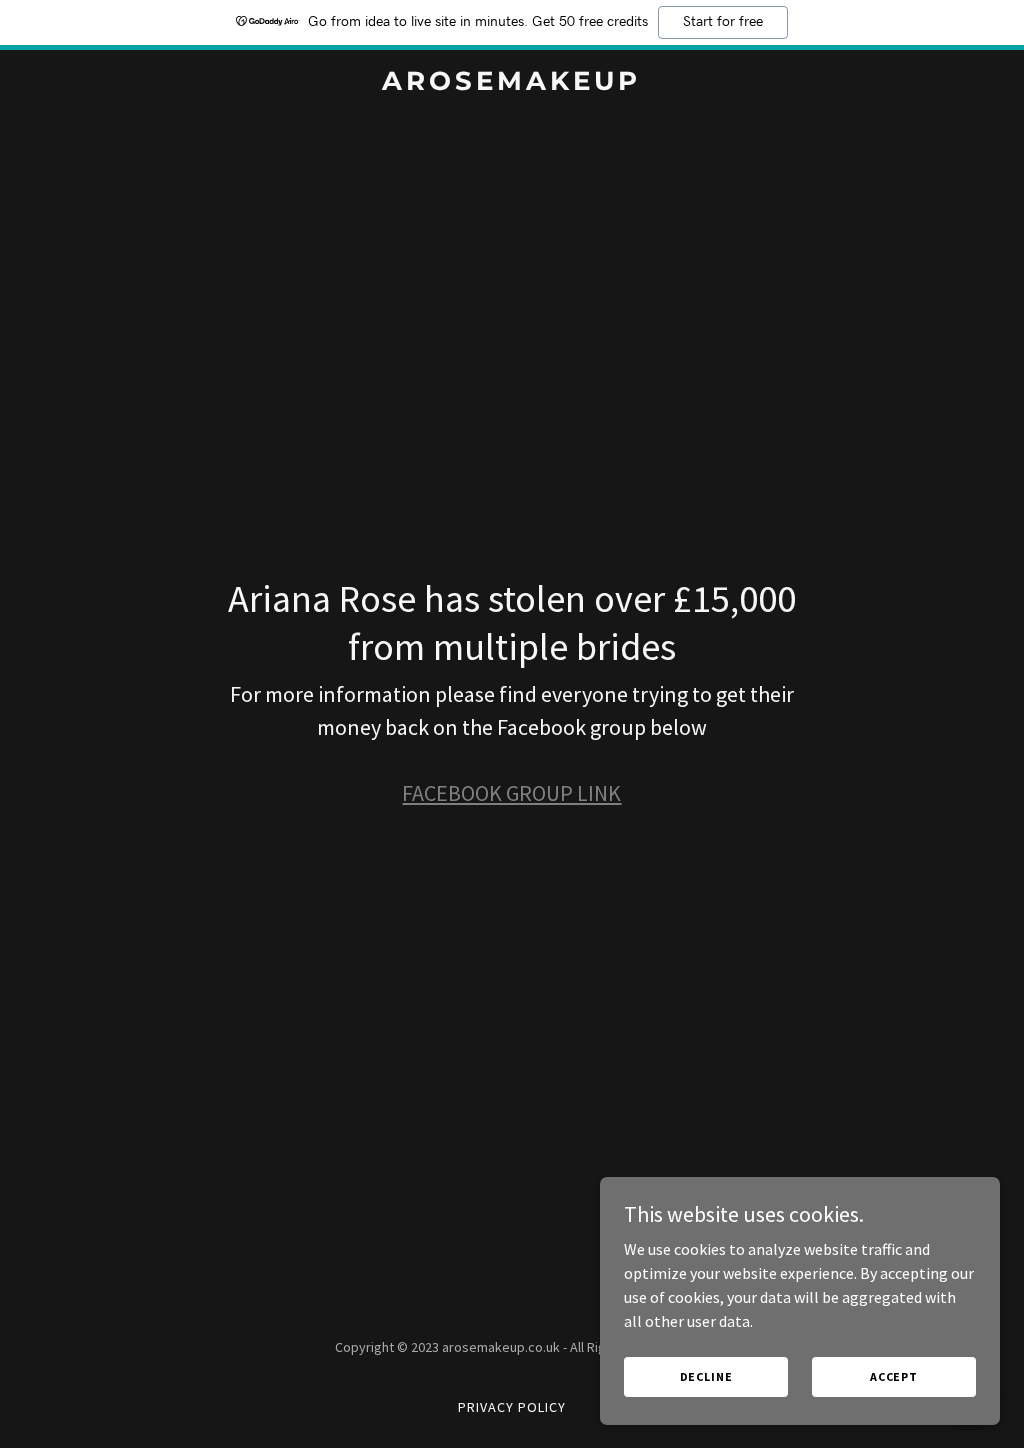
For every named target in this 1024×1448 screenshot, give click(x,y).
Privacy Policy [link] (512, 1407)
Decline (706, 1376)
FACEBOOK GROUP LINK (511, 793)
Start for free (723, 22)
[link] (511, 84)
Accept (894, 1376)
